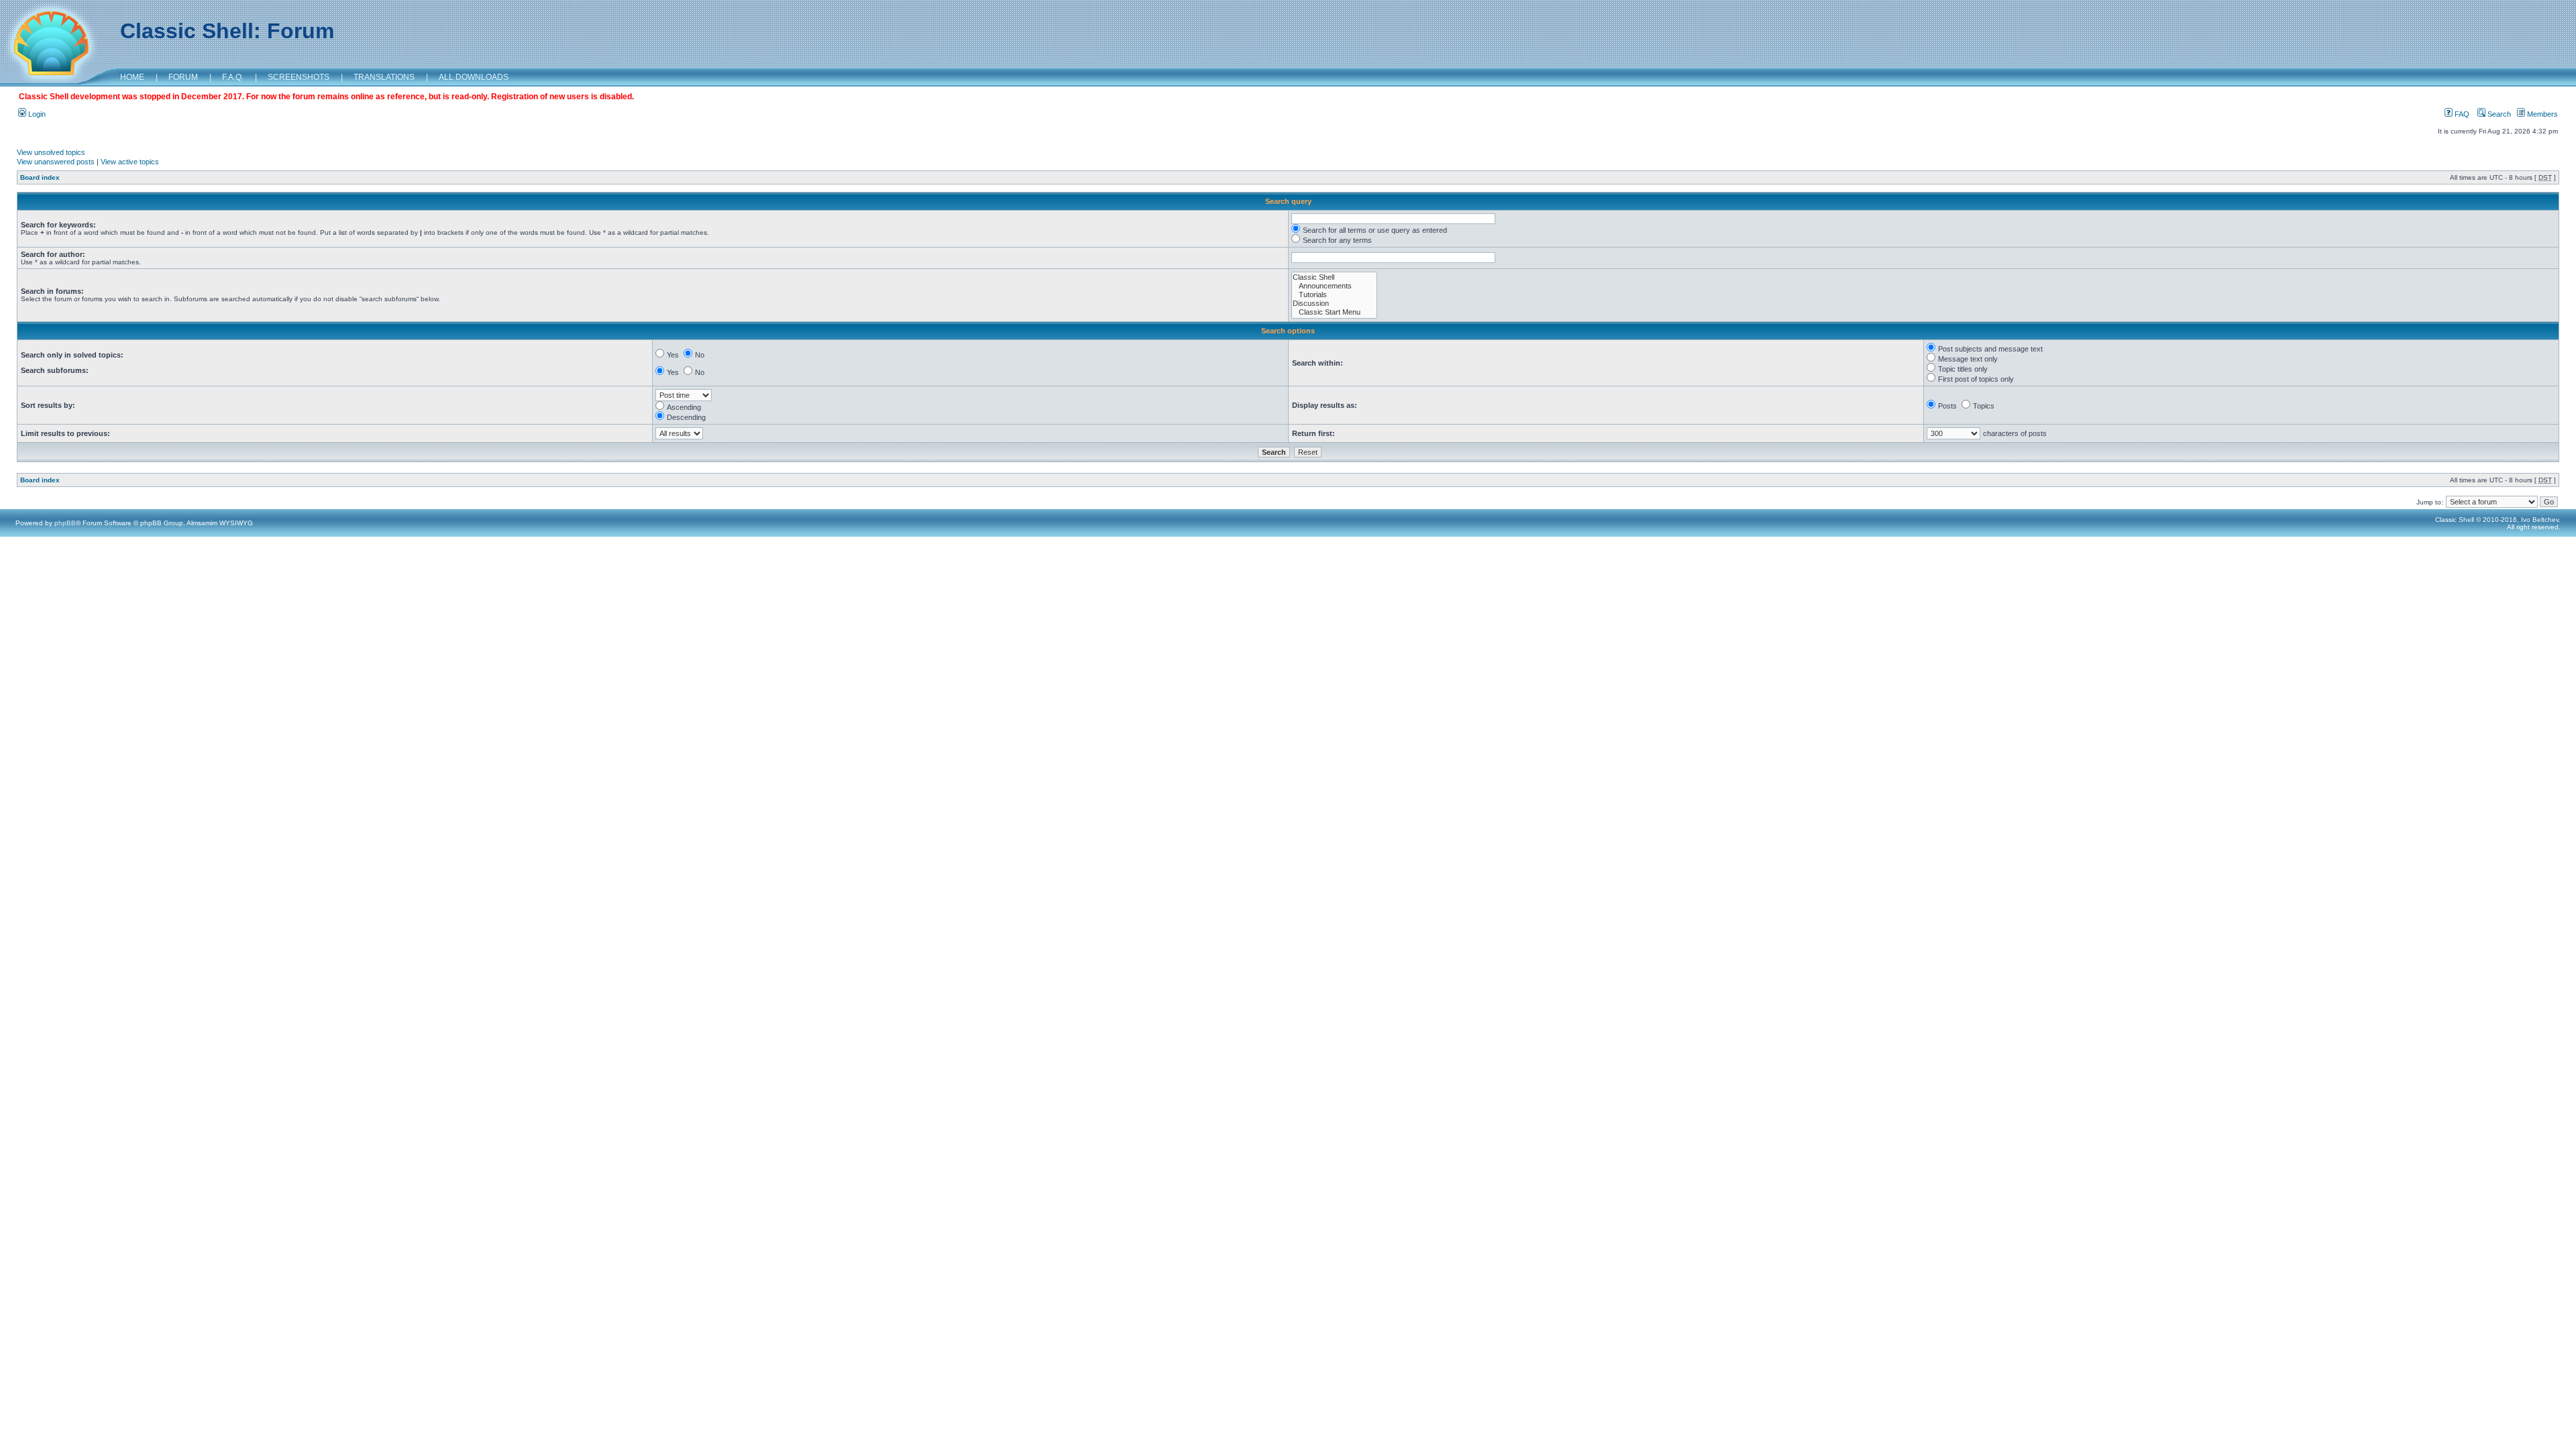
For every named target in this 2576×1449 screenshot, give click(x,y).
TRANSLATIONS (384, 77)
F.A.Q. (233, 77)
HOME (132, 77)
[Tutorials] (1334, 295)
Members (2541, 114)
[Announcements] (1334, 286)
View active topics (130, 162)
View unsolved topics (51, 152)
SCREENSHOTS (299, 77)
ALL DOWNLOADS (474, 77)
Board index (40, 177)
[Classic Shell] (1334, 277)
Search (2498, 114)
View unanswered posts (56, 162)
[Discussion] (1334, 304)
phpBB (65, 523)
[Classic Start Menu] (1334, 312)
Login (36, 114)
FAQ (2461, 114)
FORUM (183, 77)
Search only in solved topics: (72, 355)
